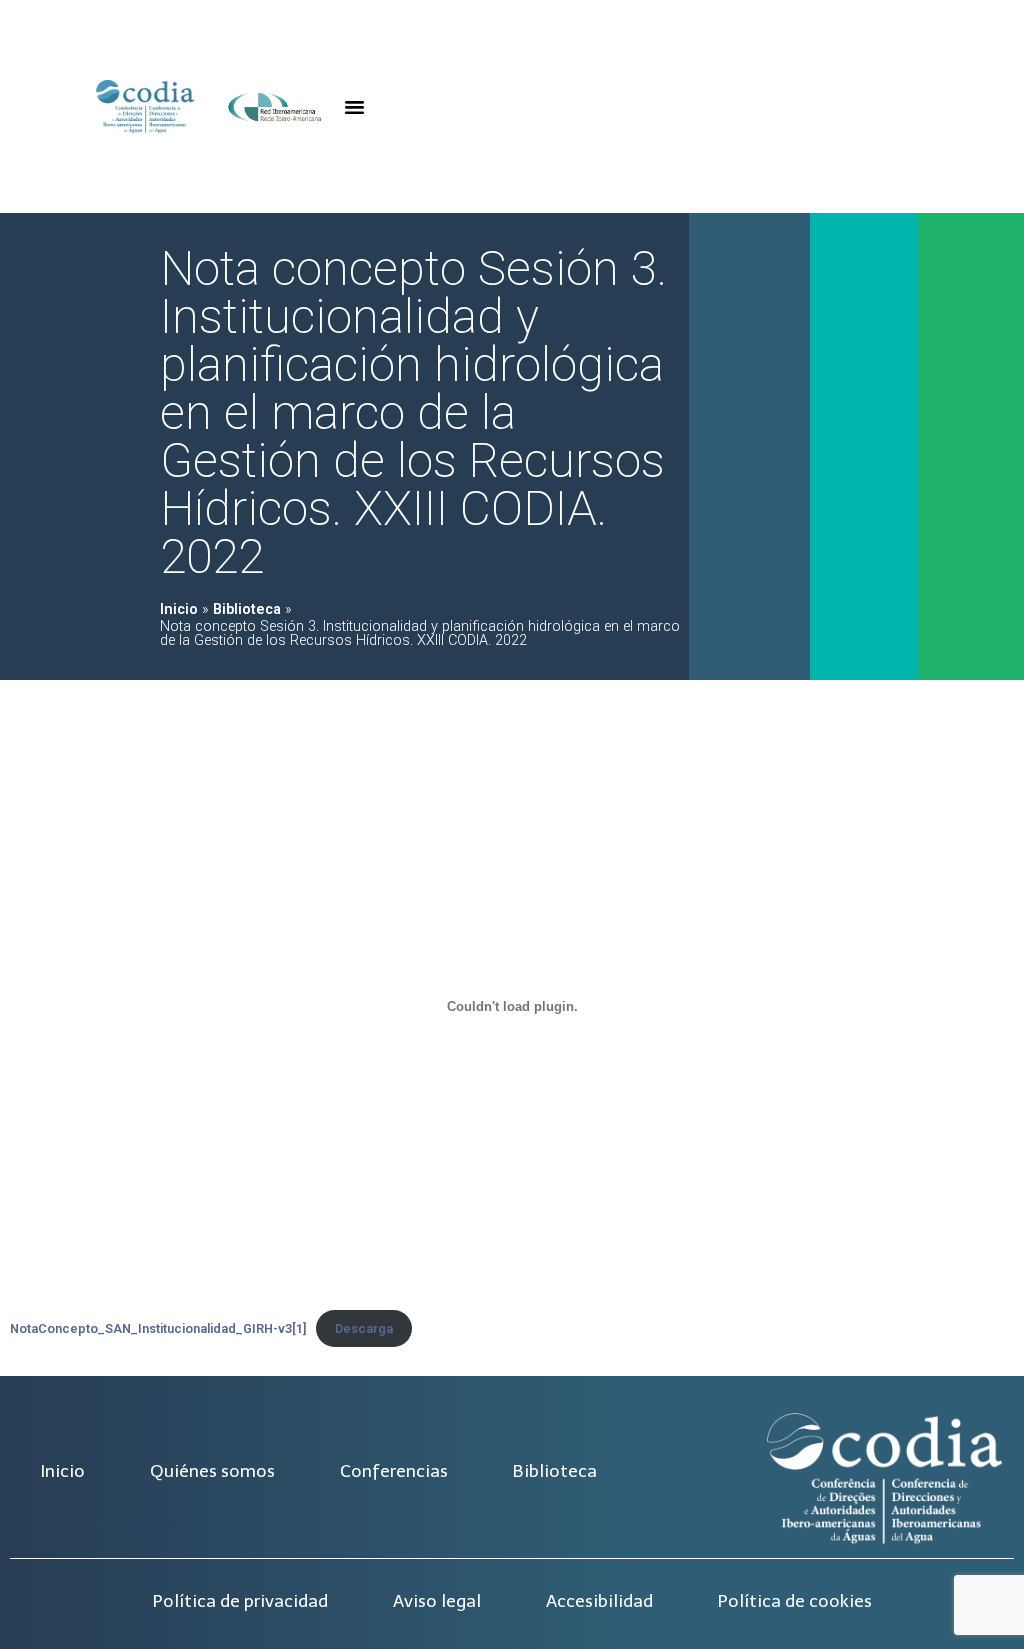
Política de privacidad (240, 1601)
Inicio (179, 609)
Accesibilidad (599, 1601)
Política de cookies (795, 1601)
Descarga (364, 1328)
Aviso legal (437, 1601)
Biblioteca (247, 609)
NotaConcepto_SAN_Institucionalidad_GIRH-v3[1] (158, 1328)
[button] (355, 107)
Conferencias (394, 1471)
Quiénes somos (212, 1471)
